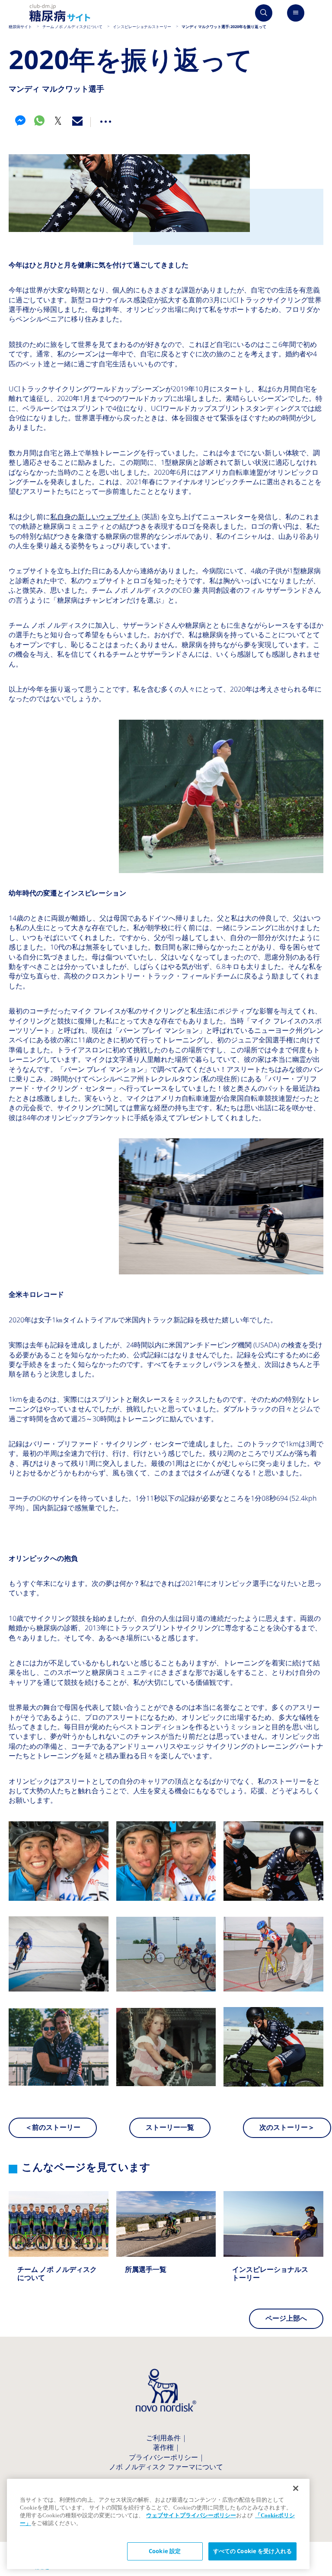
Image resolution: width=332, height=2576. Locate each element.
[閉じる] (296, 2488)
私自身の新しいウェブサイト (95, 517)
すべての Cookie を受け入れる (252, 2551)
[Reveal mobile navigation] (296, 13)
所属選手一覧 (166, 2241)
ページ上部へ (286, 2318)
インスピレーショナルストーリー (273, 2245)
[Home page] (60, 13)
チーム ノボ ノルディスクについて (59, 2245)
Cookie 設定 (165, 2551)
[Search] (264, 13)
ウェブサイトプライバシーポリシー (191, 2515)
